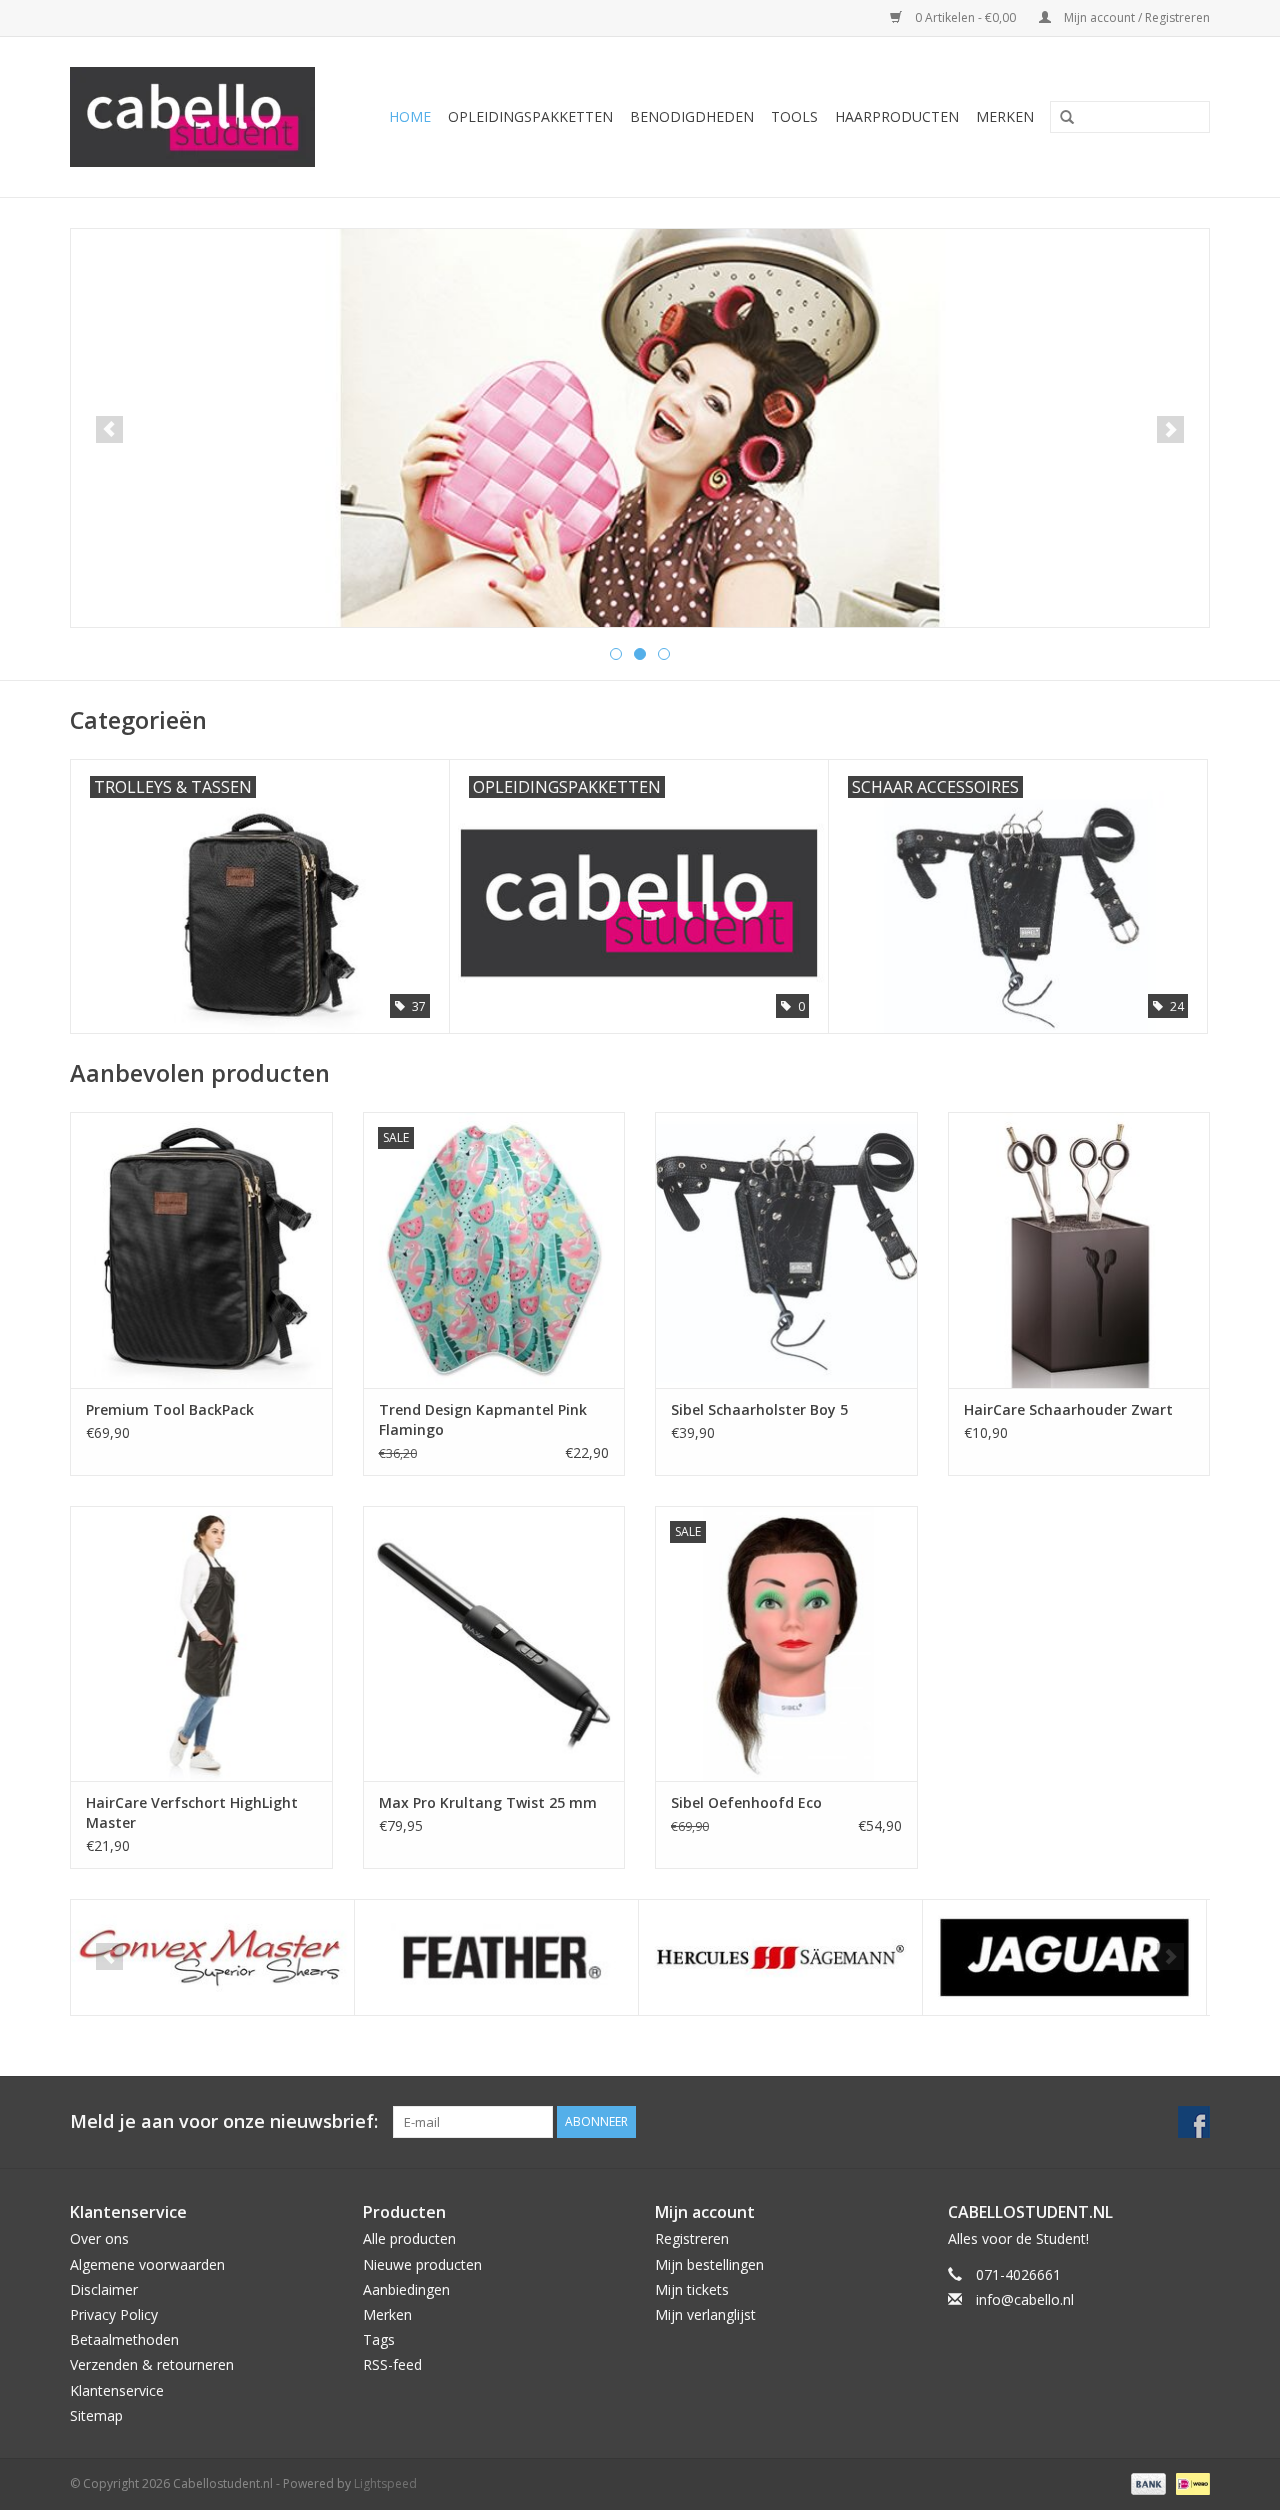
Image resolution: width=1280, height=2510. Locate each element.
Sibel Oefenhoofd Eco (746, 1802)
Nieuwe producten (422, 2264)
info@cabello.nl (1025, 2299)
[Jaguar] (780, 1957)
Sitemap (96, 2415)
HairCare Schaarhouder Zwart (1068, 1409)
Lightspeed (385, 2483)
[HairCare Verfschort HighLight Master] (201, 1643)
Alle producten (409, 2238)
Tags (379, 2339)
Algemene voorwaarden (147, 2264)
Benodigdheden (692, 116)
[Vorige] (109, 429)
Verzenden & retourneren (152, 2364)
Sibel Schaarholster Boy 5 (759, 1409)
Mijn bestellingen (709, 2264)
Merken (1005, 116)
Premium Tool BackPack (170, 1409)
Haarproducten (897, 116)
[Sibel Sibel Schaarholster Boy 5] (786, 1249)
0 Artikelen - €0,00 (965, 17)
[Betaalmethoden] (1146, 2482)
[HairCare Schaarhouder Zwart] (1079, 1249)
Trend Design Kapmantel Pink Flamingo (483, 1419)
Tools (794, 116)
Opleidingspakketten (530, 116)
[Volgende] (1170, 429)
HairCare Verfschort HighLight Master (192, 1812)
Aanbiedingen (406, 2289)
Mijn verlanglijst (705, 2314)
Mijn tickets (692, 2289)
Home (410, 116)
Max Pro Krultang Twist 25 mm (488, 1802)
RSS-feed (392, 2364)
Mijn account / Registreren (1135, 17)
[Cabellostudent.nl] (200, 117)
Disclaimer (104, 2289)
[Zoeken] (1060, 118)
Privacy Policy (114, 2314)
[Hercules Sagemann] (496, 1957)
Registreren (692, 2238)
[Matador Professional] (1064, 1957)
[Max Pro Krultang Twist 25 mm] (494, 1643)
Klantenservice (117, 2390)
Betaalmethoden (124, 2339)
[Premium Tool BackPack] (201, 1249)
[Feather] (212, 1957)
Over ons (99, 2238)
